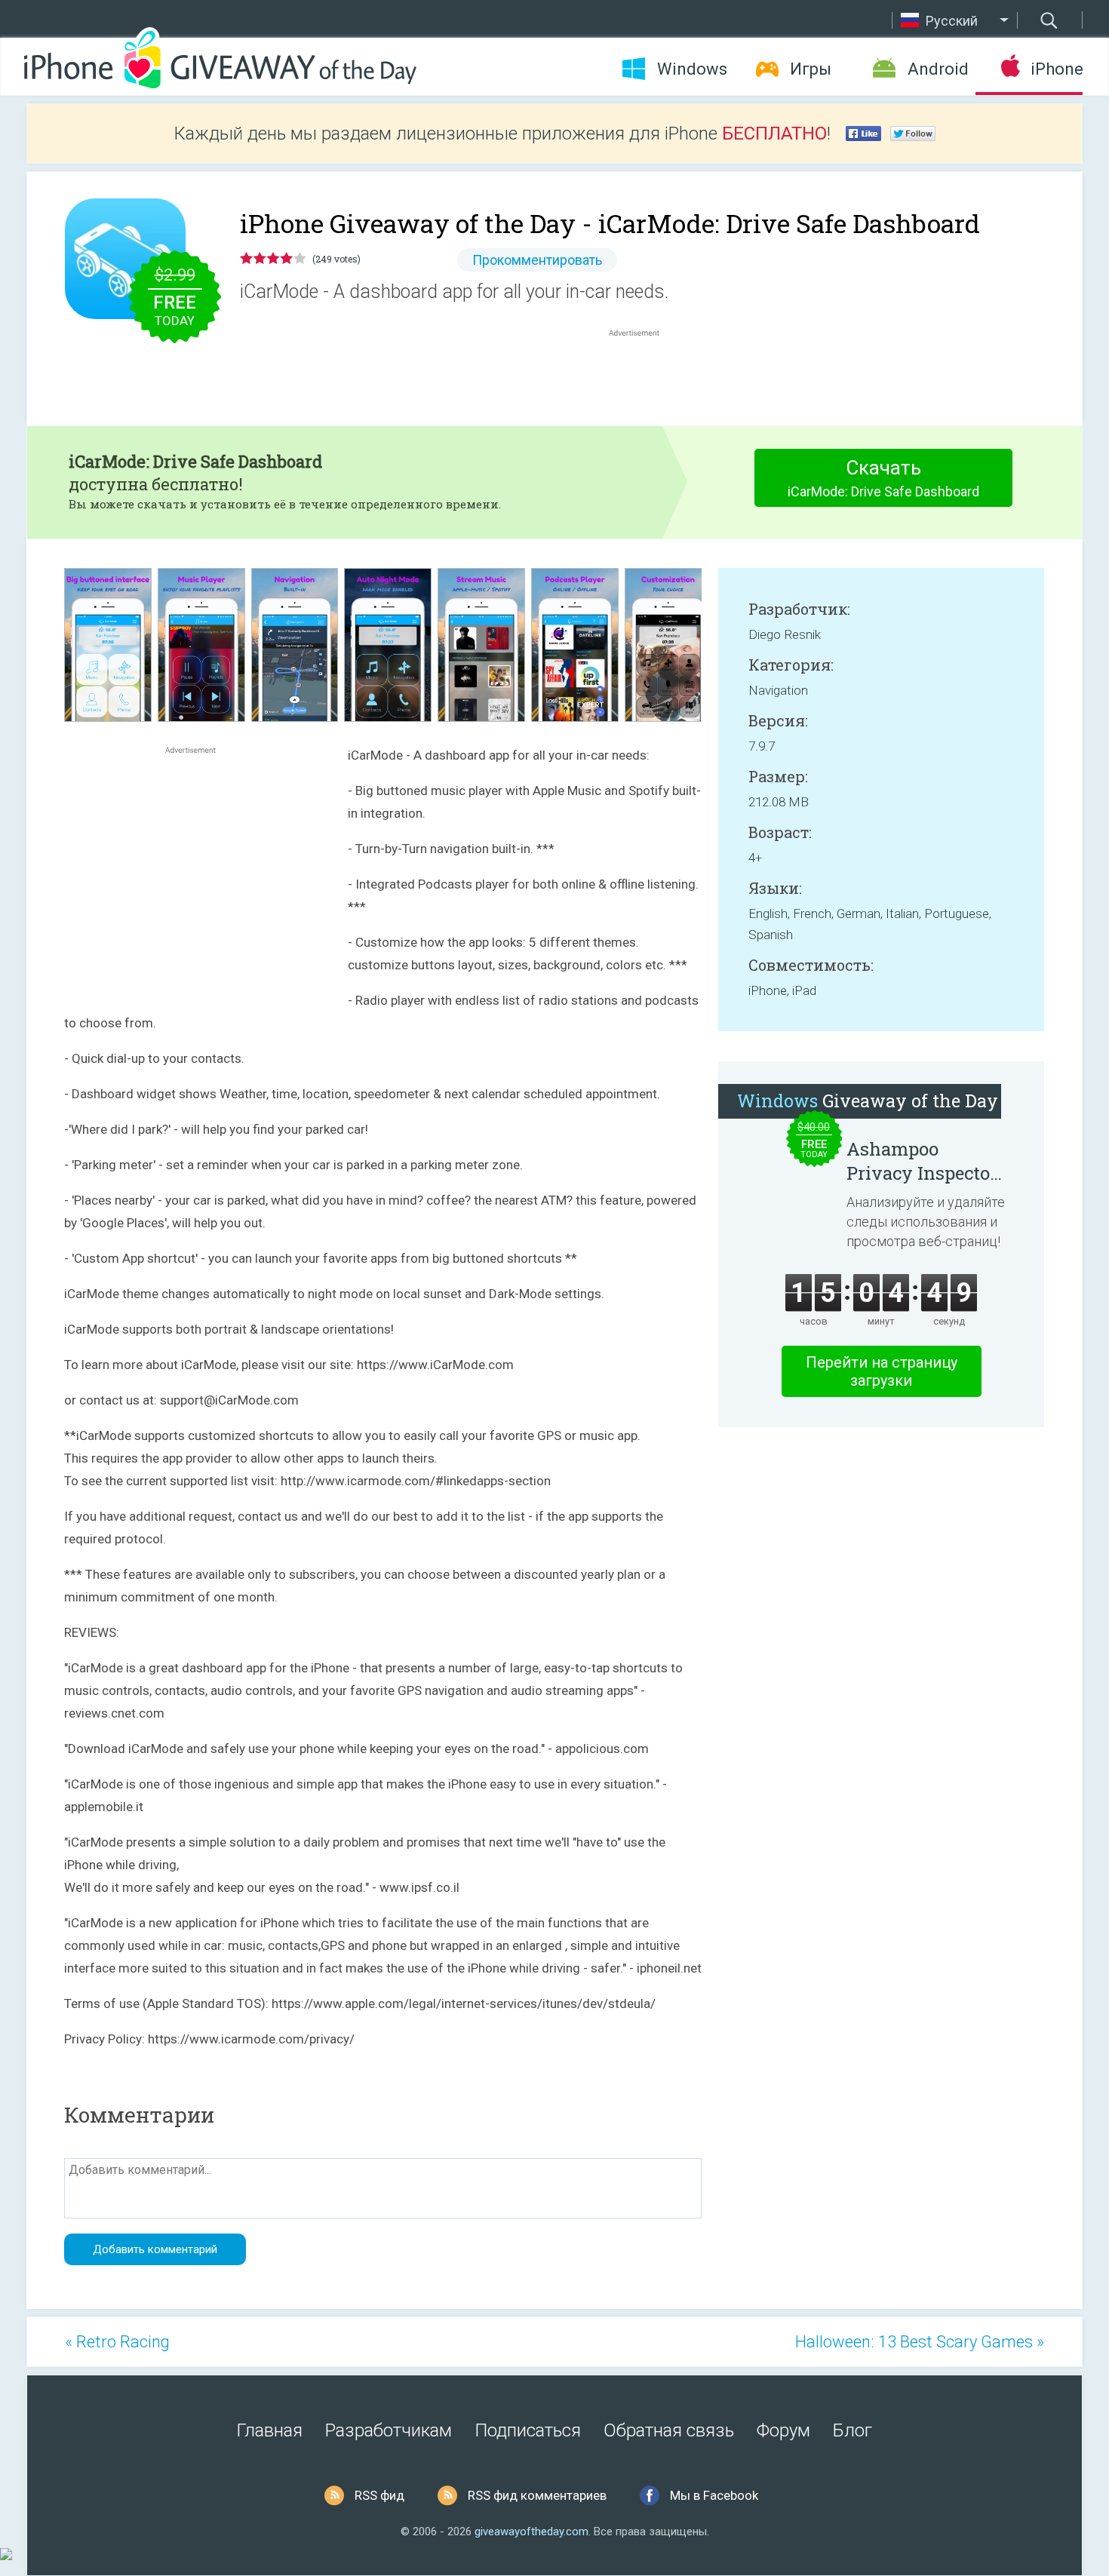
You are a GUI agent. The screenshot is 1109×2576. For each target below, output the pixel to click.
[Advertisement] (642, 376)
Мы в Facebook (714, 2495)
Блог (852, 2430)
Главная (270, 2430)
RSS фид (379, 2495)
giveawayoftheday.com (531, 2531)
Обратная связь (669, 2430)
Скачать (883, 478)
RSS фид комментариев (537, 2495)
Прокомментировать (537, 260)
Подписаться (528, 2430)
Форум (783, 2430)
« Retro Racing (117, 2342)
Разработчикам (389, 2430)
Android (938, 69)
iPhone (1057, 69)
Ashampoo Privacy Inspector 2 (922, 1161)
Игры (811, 69)
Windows (692, 69)
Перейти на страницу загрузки (882, 1371)
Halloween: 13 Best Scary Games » (920, 2342)
